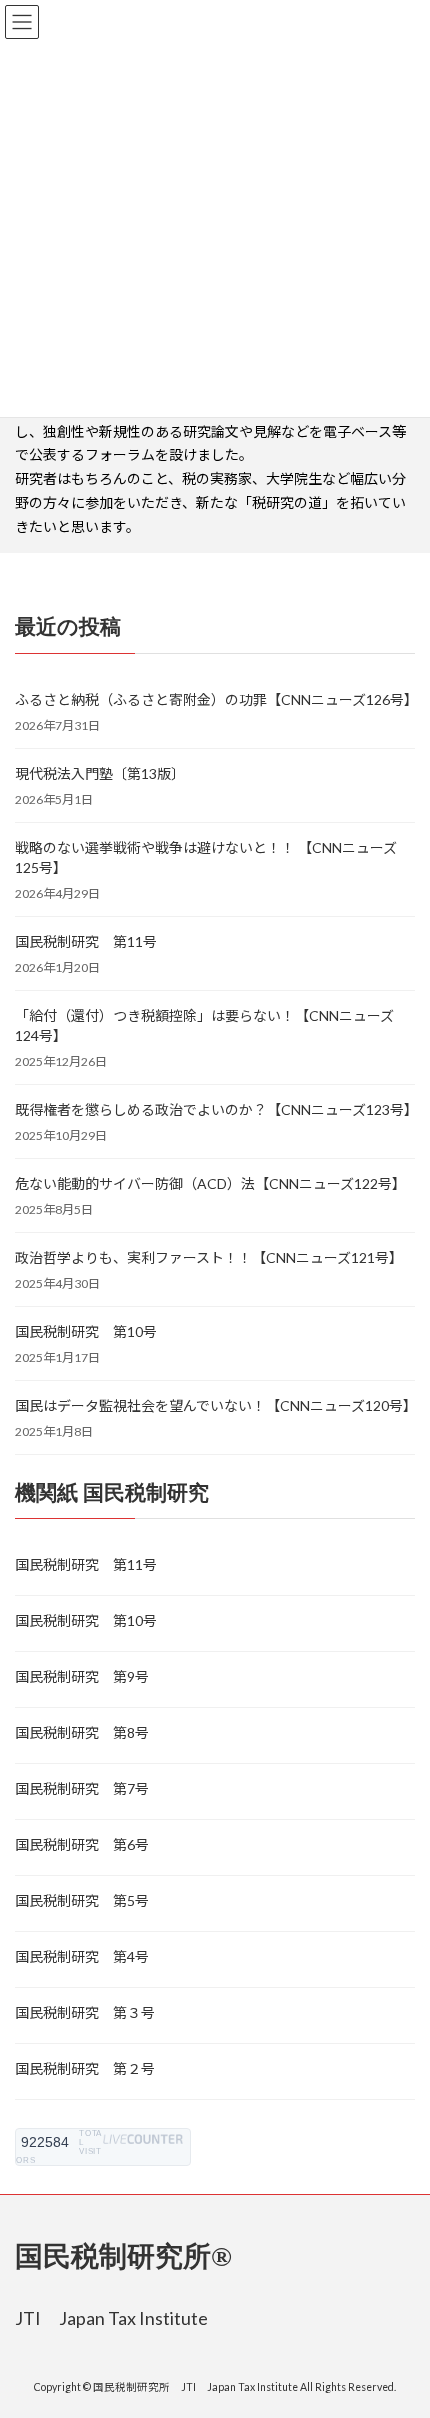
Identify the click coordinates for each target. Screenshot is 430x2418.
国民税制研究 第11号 (86, 941)
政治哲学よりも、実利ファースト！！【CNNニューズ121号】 (209, 1257)
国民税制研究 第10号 (86, 1331)
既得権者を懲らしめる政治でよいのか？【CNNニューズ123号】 (215, 1109)
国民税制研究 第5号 (82, 1900)
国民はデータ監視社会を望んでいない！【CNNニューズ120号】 (215, 1405)
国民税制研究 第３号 (85, 2012)
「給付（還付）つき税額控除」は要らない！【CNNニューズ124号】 (204, 1025)
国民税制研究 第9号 (82, 1676)
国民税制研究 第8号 (82, 1732)
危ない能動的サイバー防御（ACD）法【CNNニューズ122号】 (210, 1183)
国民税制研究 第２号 (85, 2068)
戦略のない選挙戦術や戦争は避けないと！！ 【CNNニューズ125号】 (206, 857)
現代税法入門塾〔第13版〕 (100, 773)
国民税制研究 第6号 (82, 1844)
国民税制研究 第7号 (82, 1788)
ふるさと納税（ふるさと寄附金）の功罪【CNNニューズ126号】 (215, 699)
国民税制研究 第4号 (82, 1956)
